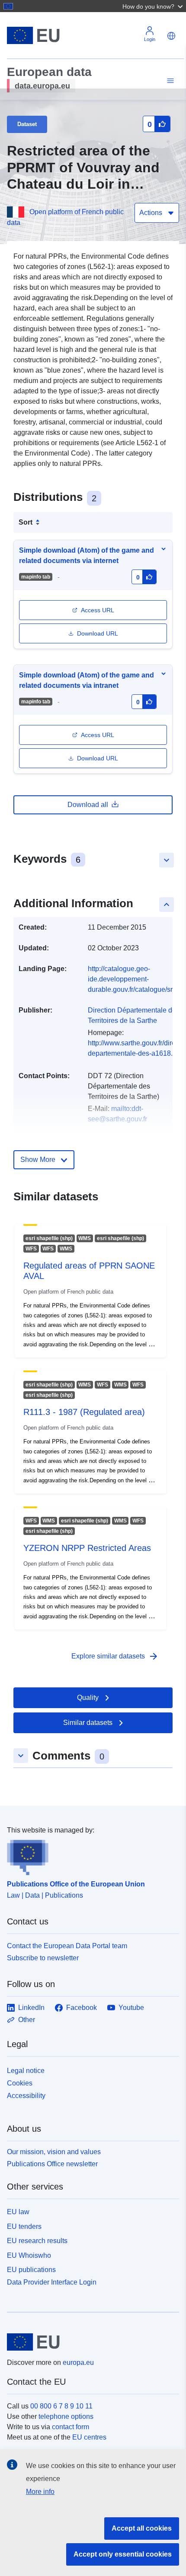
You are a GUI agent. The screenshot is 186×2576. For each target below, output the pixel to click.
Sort (26, 522)
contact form (71, 2427)
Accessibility (26, 2096)
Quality (88, 1698)
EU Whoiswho (29, 2255)
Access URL (98, 610)
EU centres (89, 2437)
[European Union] (90, 2342)
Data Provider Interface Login (52, 2282)
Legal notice (26, 2071)
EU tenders (24, 2226)
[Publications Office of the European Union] (90, 1855)
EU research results (37, 2241)
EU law (18, 2212)
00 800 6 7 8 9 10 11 (61, 2406)
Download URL (98, 633)
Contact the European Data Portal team (67, 1946)
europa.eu (78, 2362)
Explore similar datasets (115, 1656)
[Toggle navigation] (169, 81)
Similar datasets (88, 1723)
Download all (88, 805)
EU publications (31, 2270)
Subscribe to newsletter (43, 1958)
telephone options (66, 2416)
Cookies (20, 2083)
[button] (154, 6)
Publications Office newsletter (52, 2164)
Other (27, 2020)
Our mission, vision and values (54, 2152)
